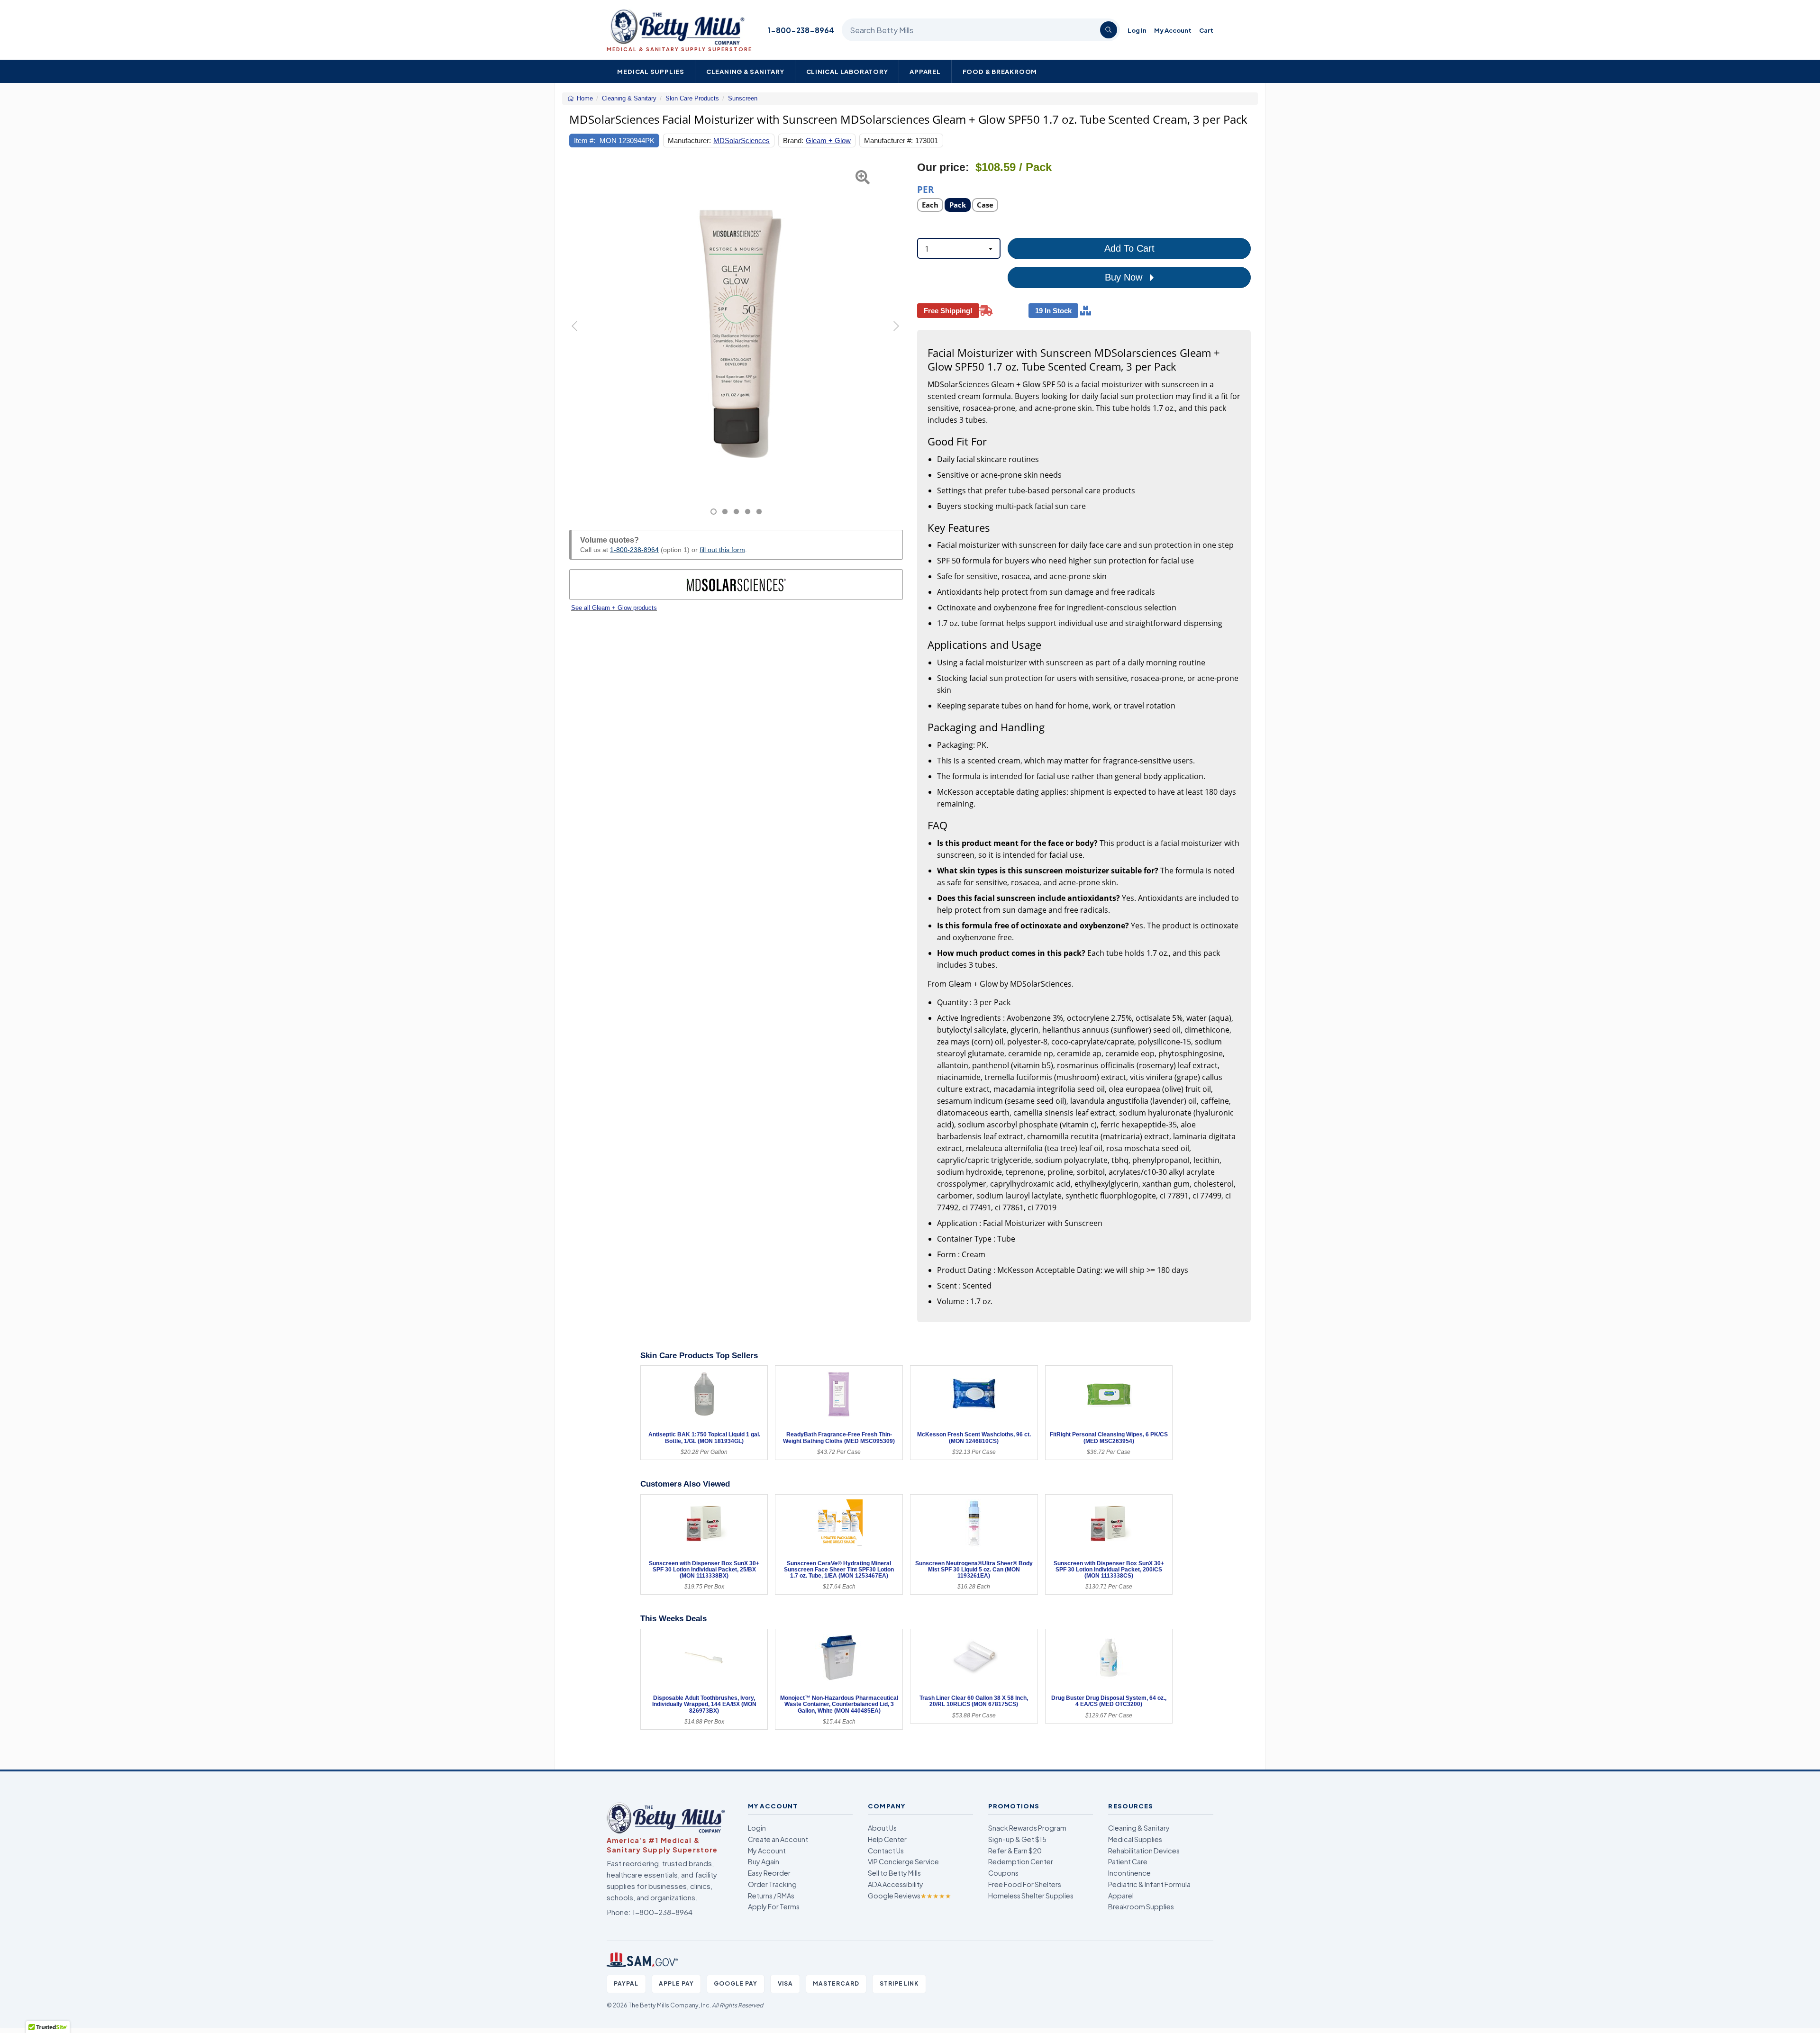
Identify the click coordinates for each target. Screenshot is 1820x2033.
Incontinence (1129, 1873)
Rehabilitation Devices (1144, 1851)
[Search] (1109, 30)
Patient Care (1128, 1861)
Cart (1206, 30)
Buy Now (1125, 277)
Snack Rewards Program (1027, 1828)
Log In (1137, 30)
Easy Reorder (769, 1873)
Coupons (1003, 1873)
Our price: (943, 168)
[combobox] (959, 248)
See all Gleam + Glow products (614, 608)
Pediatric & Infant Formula (1149, 1884)
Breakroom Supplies (1141, 1906)
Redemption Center (1021, 1861)
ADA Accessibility (896, 1884)
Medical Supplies (651, 71)
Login (757, 1828)
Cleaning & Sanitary (745, 71)
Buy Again (764, 1861)
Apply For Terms (774, 1906)
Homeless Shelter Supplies (1031, 1896)
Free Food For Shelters (1025, 1884)
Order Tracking (772, 1884)
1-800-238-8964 (801, 30)
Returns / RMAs (771, 1896)
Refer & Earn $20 (1015, 1851)
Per (926, 189)
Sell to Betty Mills (894, 1873)
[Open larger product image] (736, 327)
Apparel (925, 71)
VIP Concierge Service (903, 1861)
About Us (882, 1828)
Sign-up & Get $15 (1017, 1839)
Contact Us (886, 1851)
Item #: (585, 141)
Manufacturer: (689, 141)
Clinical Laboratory (847, 71)
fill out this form (722, 550)
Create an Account (778, 1839)
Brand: (793, 141)
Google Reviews (910, 1896)
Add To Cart (1129, 248)
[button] (581, 338)
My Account (1173, 30)
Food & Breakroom (1000, 71)
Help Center (887, 1839)
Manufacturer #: (888, 141)
